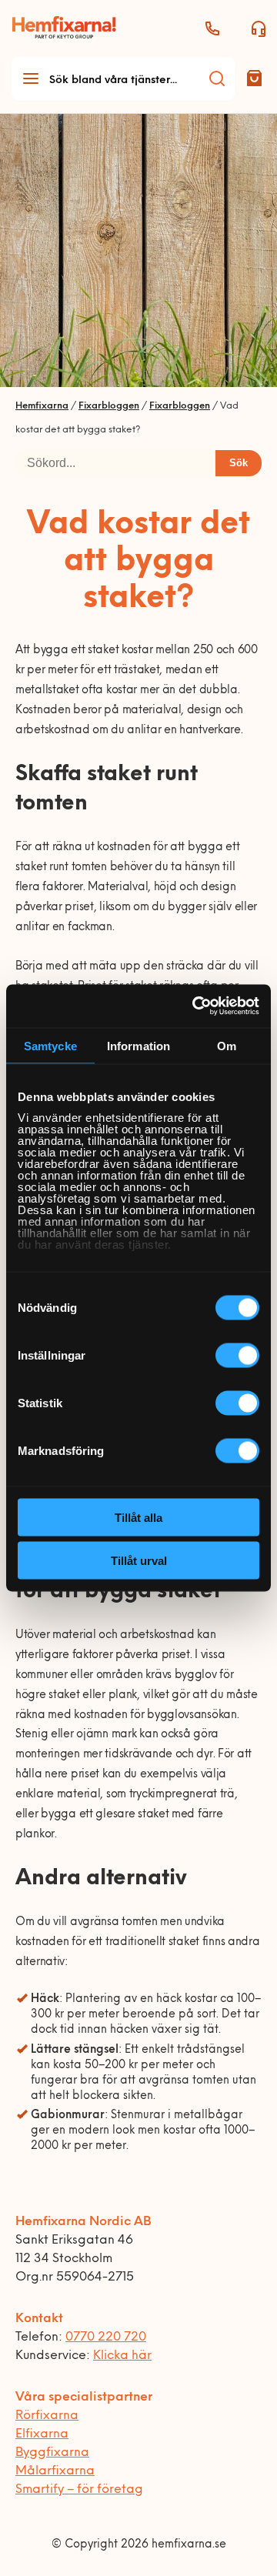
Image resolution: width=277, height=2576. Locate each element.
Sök (239, 463)
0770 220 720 (106, 2337)
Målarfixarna (55, 2471)
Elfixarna (42, 2434)
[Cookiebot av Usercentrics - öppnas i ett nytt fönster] (195, 1006)
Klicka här (122, 2356)
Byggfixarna (52, 2453)
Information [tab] (138, 1045)
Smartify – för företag (79, 2490)
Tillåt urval (139, 1561)
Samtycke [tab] (50, 1045)
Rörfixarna (47, 2416)
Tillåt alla (138, 1517)
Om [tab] (227, 1045)
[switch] (237, 1355)
